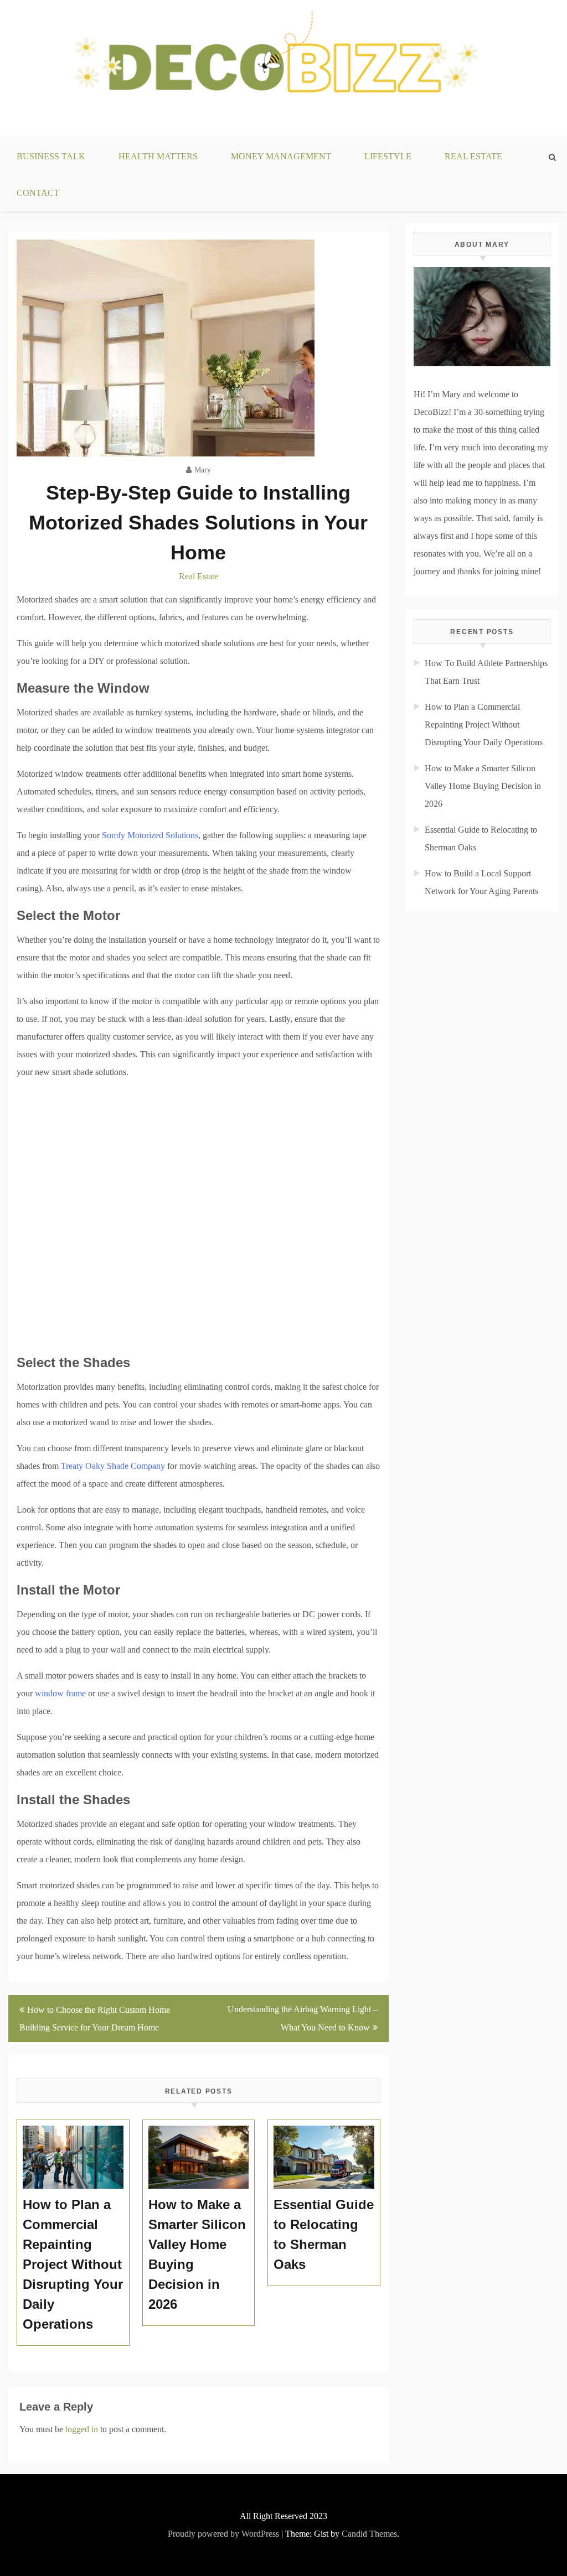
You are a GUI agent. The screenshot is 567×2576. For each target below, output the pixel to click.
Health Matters (158, 156)
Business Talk (51, 156)
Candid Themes (369, 2534)
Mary (203, 470)
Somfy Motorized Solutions (150, 835)
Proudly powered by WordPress (223, 2534)
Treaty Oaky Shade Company (113, 1466)
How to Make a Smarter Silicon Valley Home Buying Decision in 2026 (483, 786)
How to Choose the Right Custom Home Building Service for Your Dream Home (95, 2019)
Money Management (281, 156)
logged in (82, 2429)
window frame (60, 1693)
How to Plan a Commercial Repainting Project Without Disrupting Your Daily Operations (484, 724)
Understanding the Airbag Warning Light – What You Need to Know (303, 2018)
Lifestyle (388, 156)
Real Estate (473, 156)
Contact (38, 193)
